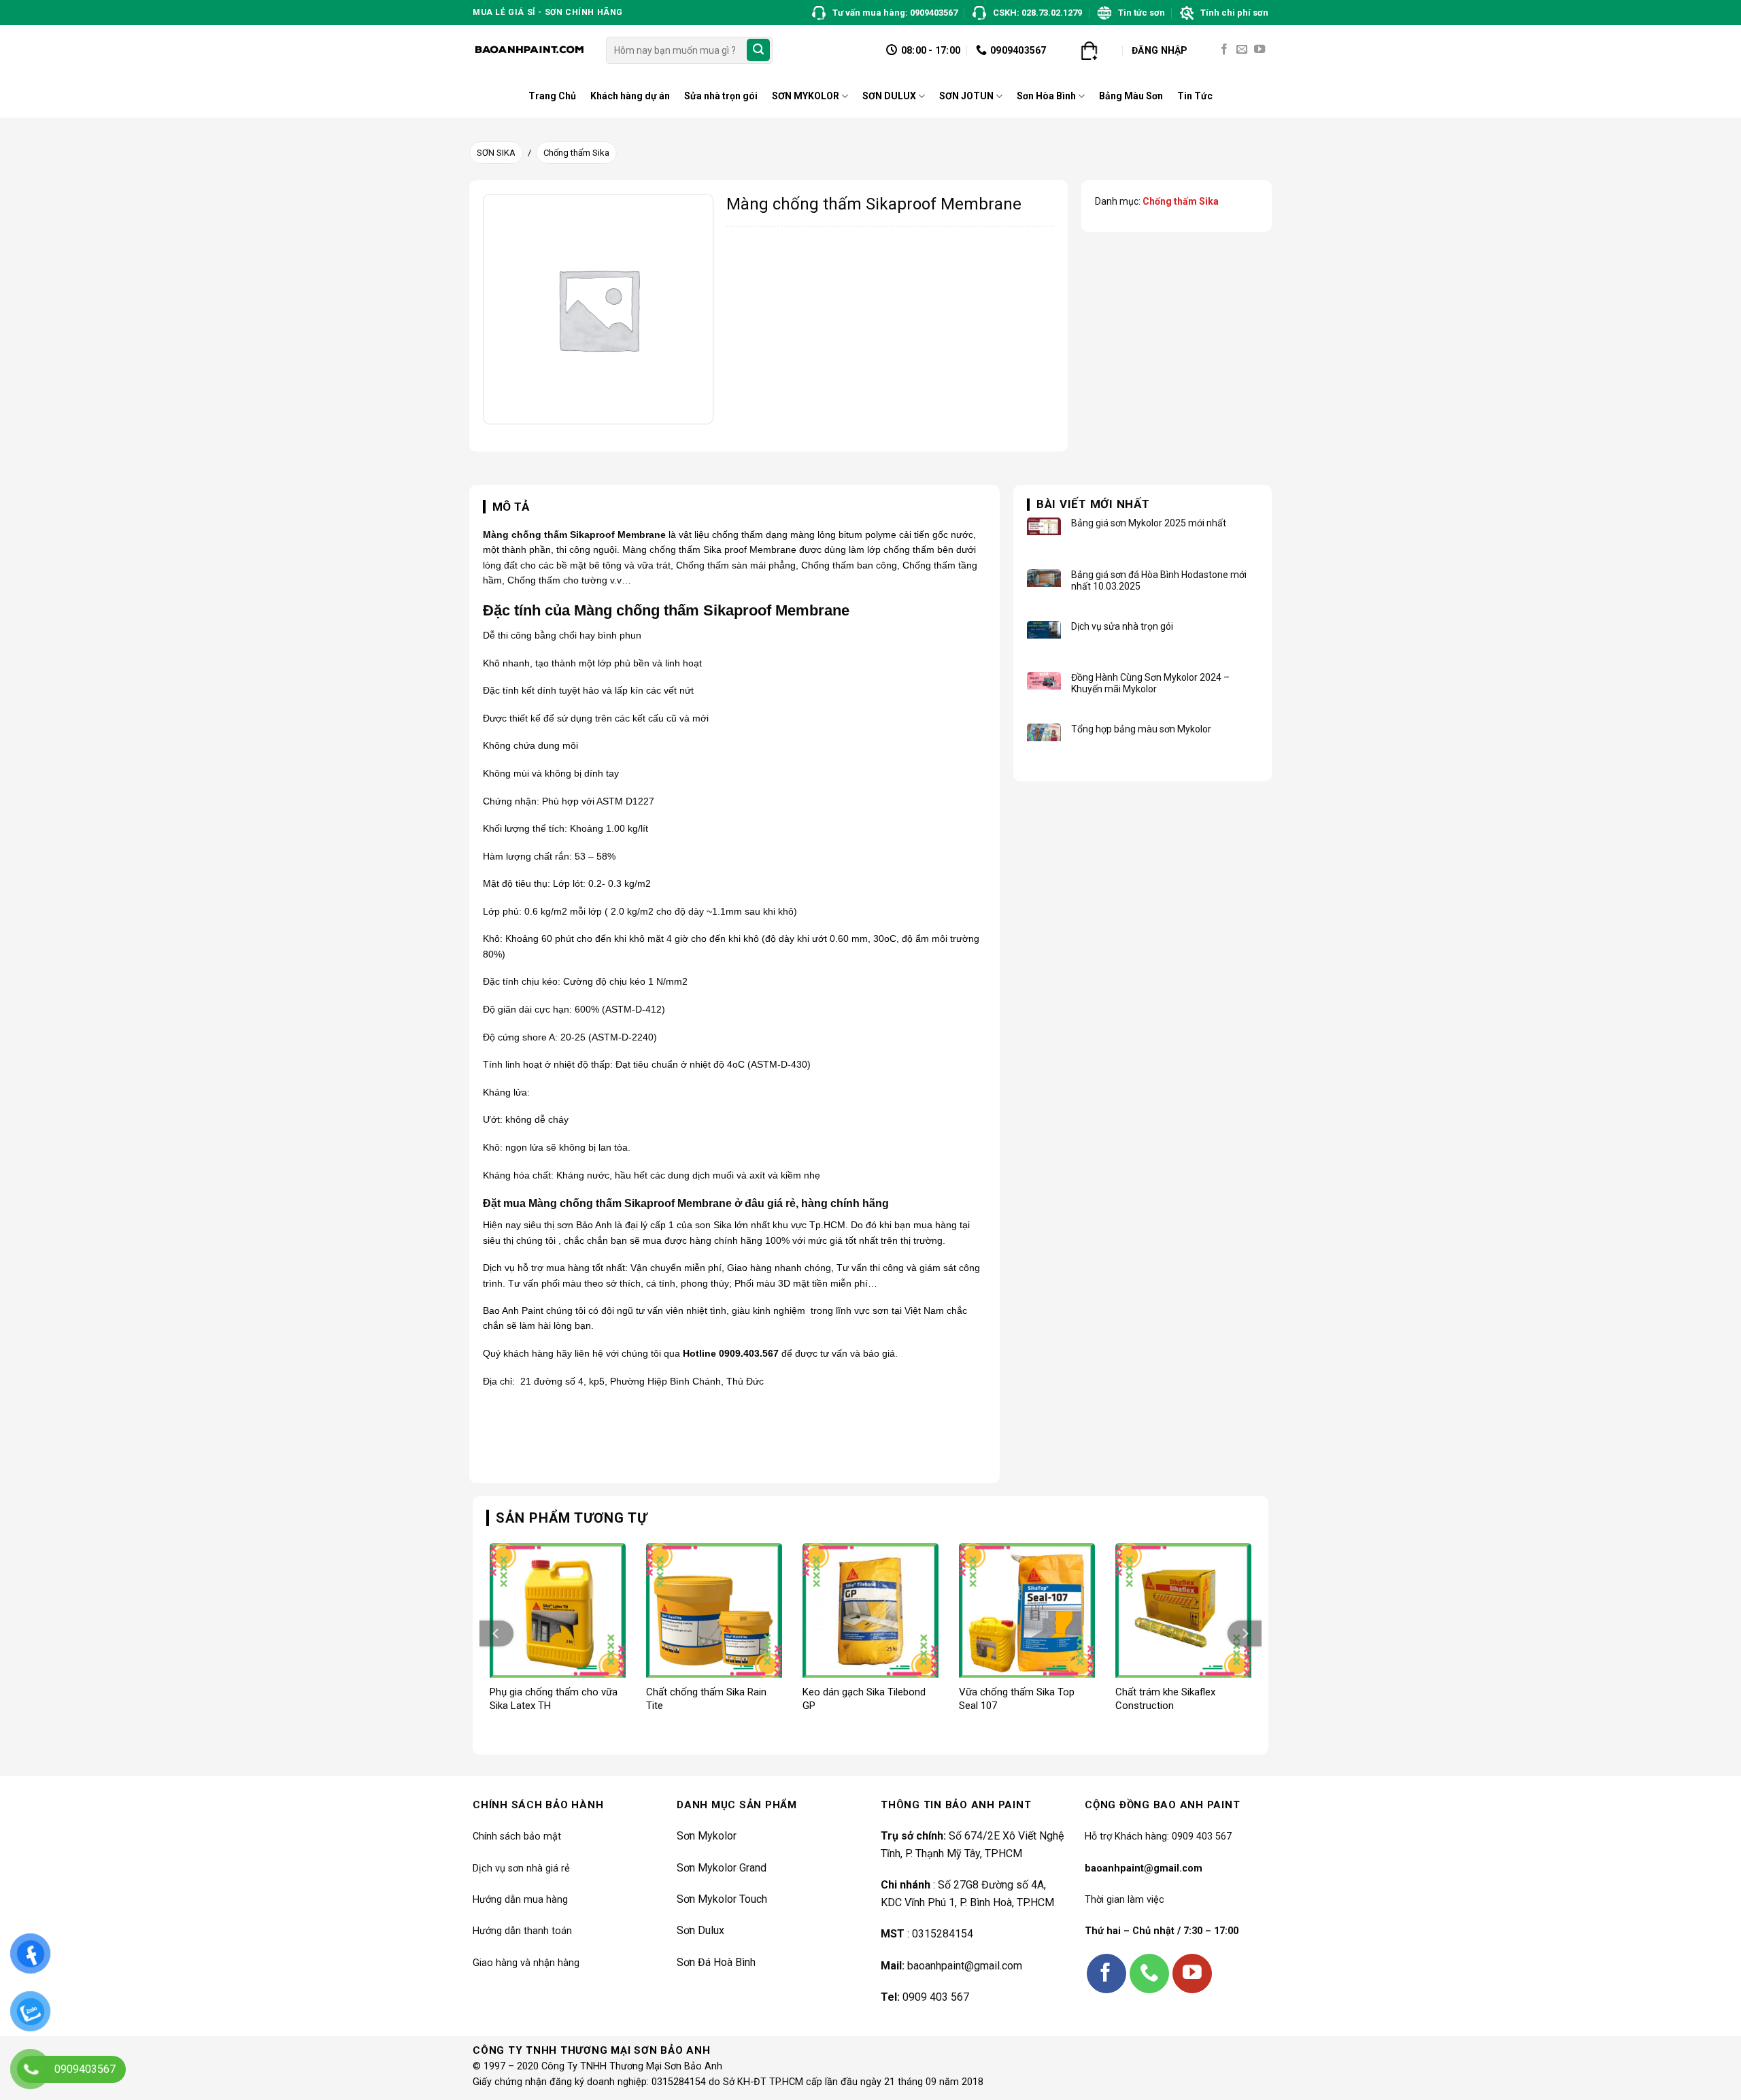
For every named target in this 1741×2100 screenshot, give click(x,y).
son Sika (713, 1225)
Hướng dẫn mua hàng (520, 1900)
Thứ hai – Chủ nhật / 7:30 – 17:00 (1162, 1931)
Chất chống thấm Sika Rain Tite (706, 1699)
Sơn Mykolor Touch (722, 1899)
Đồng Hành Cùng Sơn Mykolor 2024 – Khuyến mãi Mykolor (1150, 683)
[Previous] (496, 1634)
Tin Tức (1195, 96)
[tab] (506, 507)
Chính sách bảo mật (517, 1836)
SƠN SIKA (496, 153)
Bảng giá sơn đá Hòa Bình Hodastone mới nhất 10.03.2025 (1159, 580)
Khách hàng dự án (630, 96)
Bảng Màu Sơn (1131, 96)
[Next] (1245, 1634)
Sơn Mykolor (707, 1836)
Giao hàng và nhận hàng (526, 1963)
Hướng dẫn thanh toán (522, 1931)
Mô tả (511, 507)
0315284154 (943, 1934)
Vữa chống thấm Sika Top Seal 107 (1017, 1699)
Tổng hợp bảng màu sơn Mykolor (1141, 729)
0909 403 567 (936, 1997)
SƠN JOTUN (966, 96)
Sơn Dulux (700, 1930)
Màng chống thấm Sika (672, 549)
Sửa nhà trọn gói (721, 96)
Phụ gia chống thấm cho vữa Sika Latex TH (554, 1699)
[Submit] (758, 50)
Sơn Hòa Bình (1046, 96)
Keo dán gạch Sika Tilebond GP (864, 1699)
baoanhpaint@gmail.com (965, 1966)
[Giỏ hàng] (1089, 50)
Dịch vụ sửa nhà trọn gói (1122, 626)
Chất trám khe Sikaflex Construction (1165, 1699)
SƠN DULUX (889, 96)
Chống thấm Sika (576, 153)
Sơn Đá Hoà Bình (716, 1962)
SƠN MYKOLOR (806, 96)
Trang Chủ (552, 96)
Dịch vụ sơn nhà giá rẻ (521, 1868)
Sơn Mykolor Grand (722, 1868)
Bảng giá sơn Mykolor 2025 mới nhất (1149, 523)
